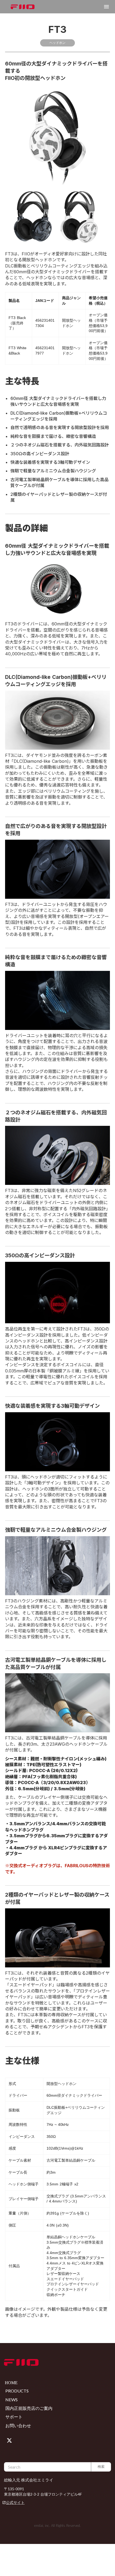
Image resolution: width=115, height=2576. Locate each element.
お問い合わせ (18, 2425)
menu (106, 7)
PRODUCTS (17, 2391)
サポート (14, 2417)
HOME (11, 2383)
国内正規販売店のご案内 (29, 2408)
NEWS (11, 2400)
